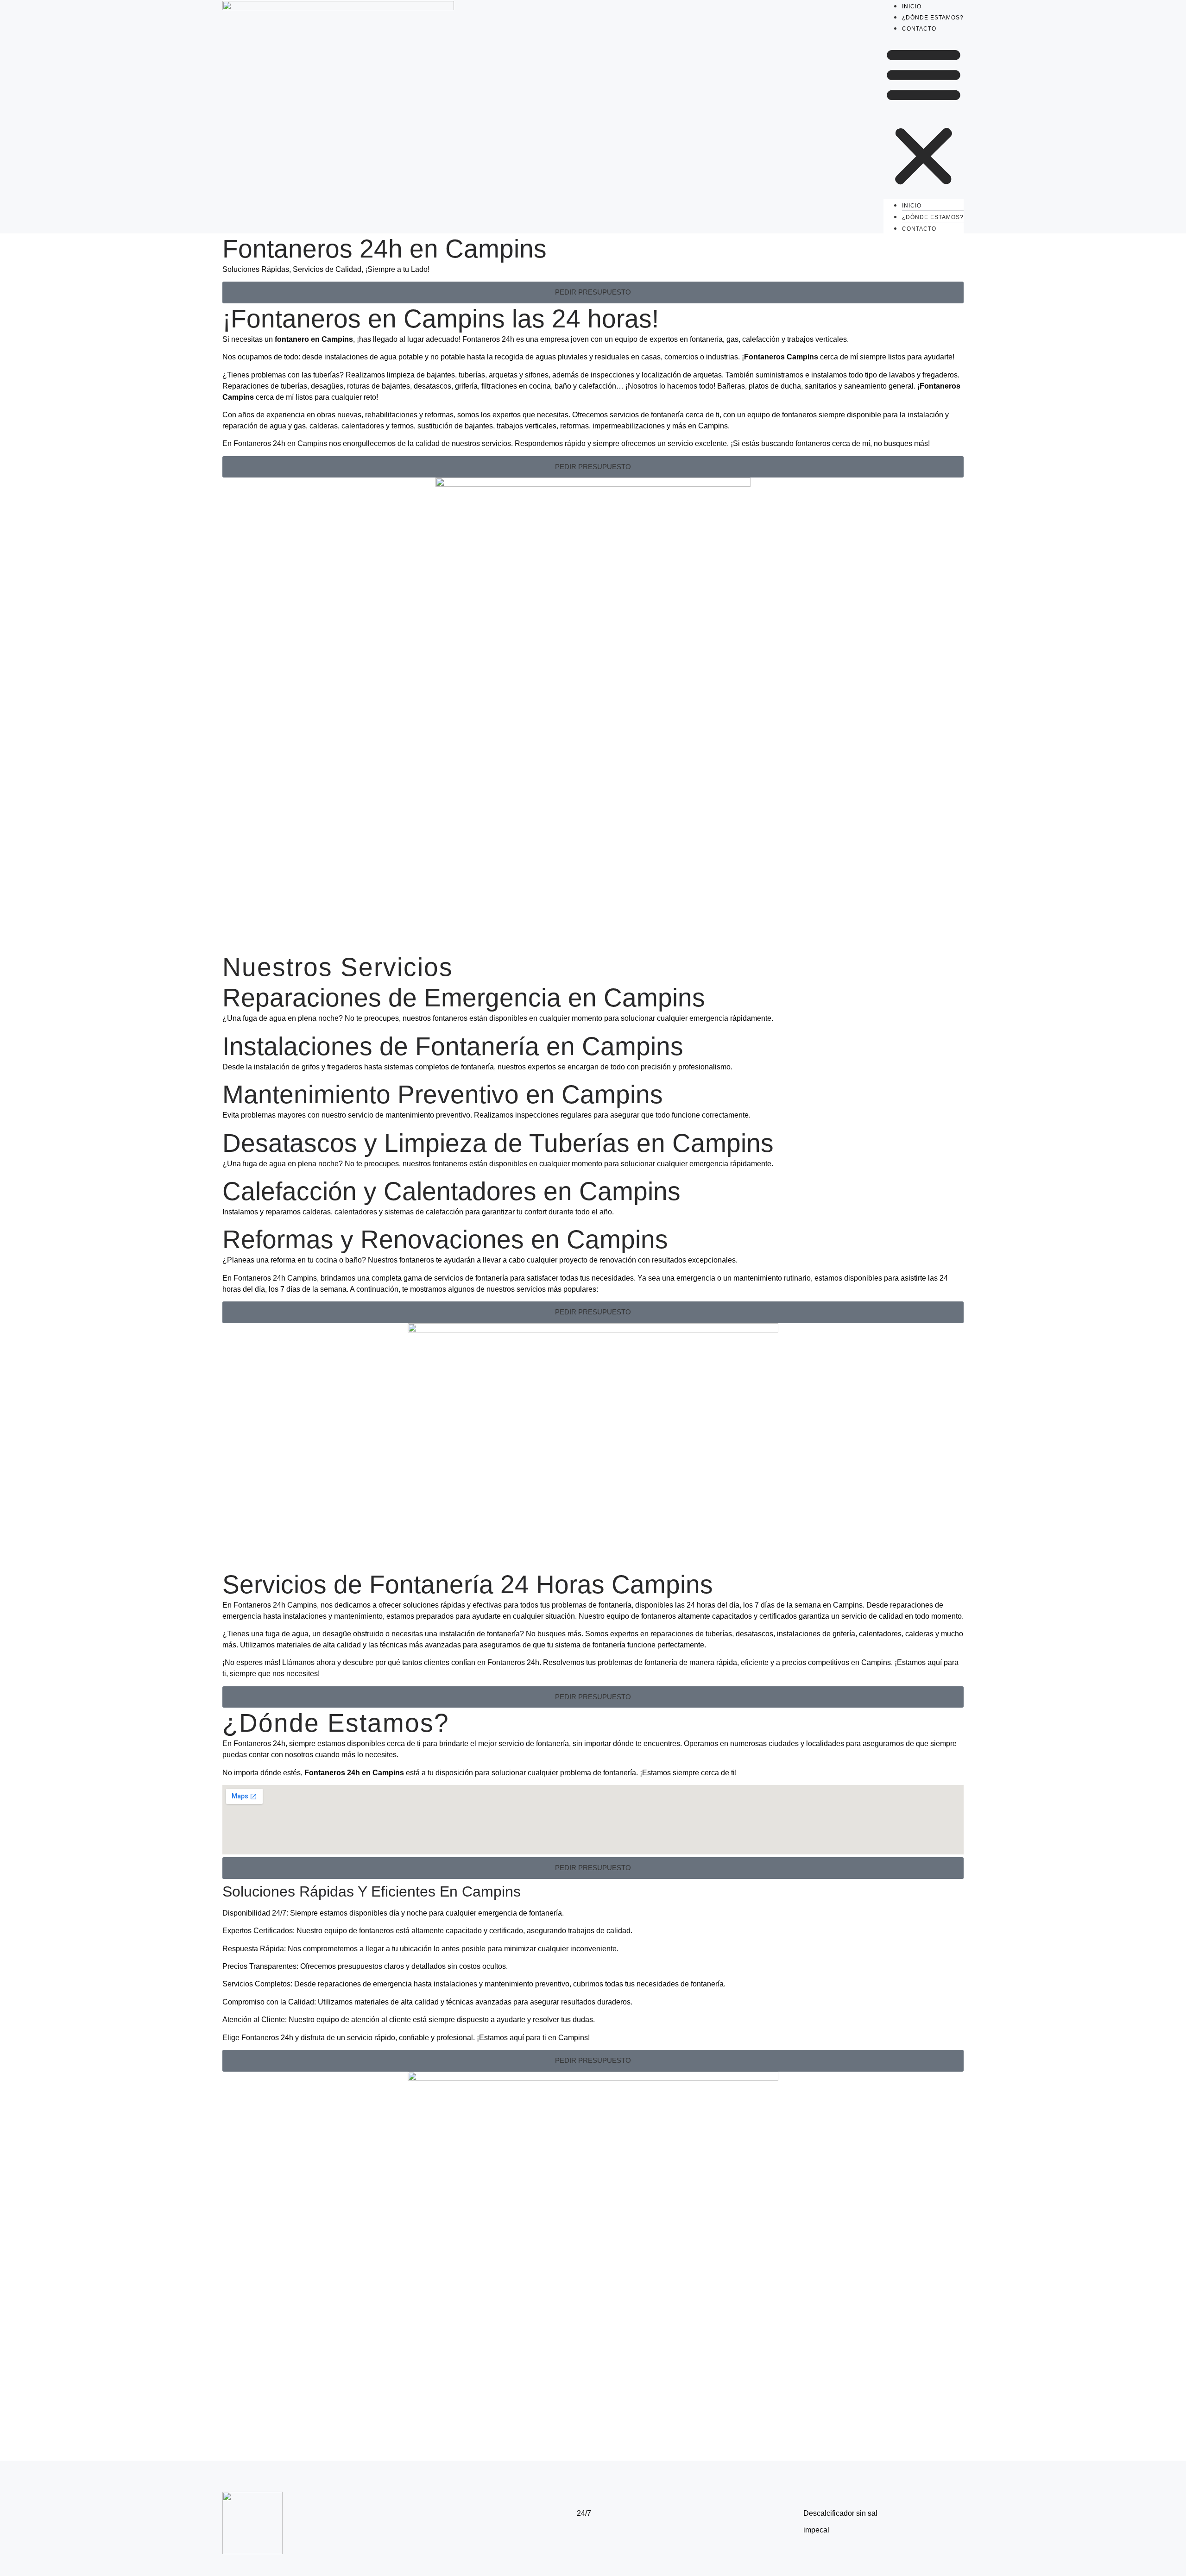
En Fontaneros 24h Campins (270, 1278)
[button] (924, 116)
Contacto (919, 29)
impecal (816, 2530)
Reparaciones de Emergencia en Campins (464, 998)
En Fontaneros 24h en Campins (275, 443)
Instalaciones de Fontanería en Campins (453, 1046)
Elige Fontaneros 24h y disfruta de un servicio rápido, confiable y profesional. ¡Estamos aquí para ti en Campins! (406, 2038)
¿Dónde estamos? (933, 18)
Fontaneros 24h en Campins (385, 249)
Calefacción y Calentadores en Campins (451, 1191)
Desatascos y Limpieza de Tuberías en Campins (498, 1143)
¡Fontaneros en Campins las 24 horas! (441, 319)
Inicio (912, 6)
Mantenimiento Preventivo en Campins (443, 1094)
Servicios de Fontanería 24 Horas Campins (468, 1584)
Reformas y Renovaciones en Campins (445, 1239)
